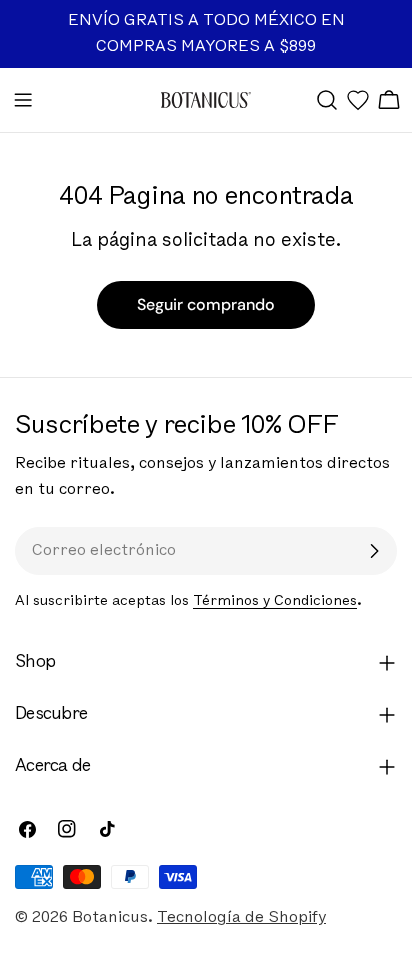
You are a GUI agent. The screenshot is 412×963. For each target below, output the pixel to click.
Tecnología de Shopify (241, 918)
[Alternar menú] (23, 100)
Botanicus (110, 918)
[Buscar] (327, 100)
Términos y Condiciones (275, 601)
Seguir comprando (206, 304)
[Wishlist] (358, 100)
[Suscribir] (374, 551)
